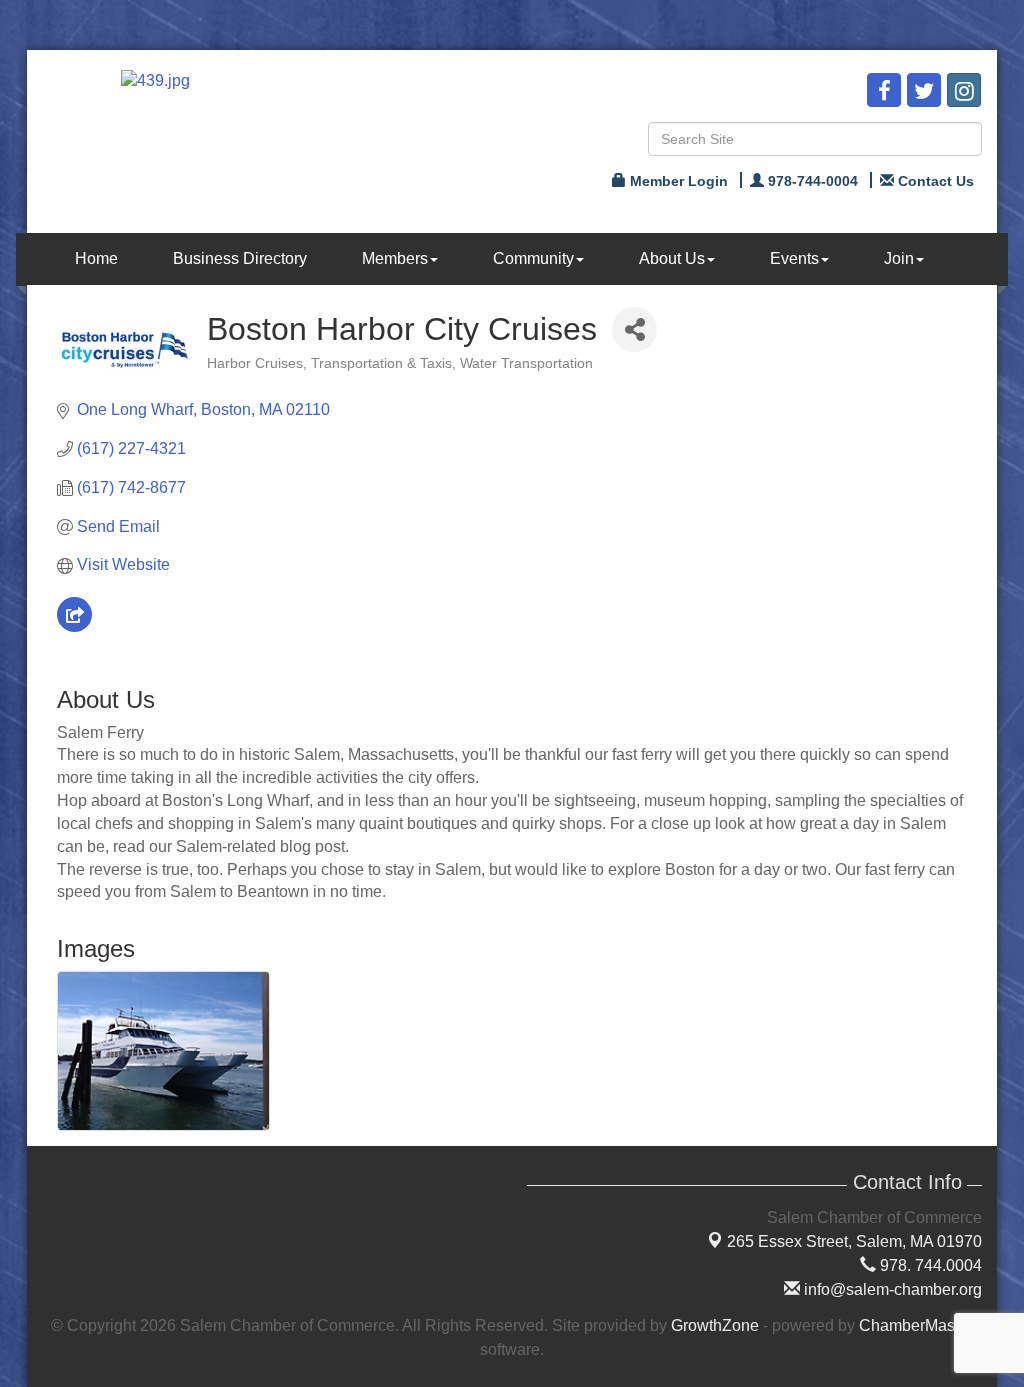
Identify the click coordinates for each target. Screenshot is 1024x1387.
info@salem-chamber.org (891, 1289)
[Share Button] (634, 329)
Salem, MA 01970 (854, 1241)
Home (96, 258)
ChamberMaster (916, 1325)
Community (533, 258)
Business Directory (240, 258)
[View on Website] (74, 626)
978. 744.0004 (929, 1265)
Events (794, 258)
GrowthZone (715, 1325)
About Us (672, 258)
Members (395, 258)
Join (899, 258)
